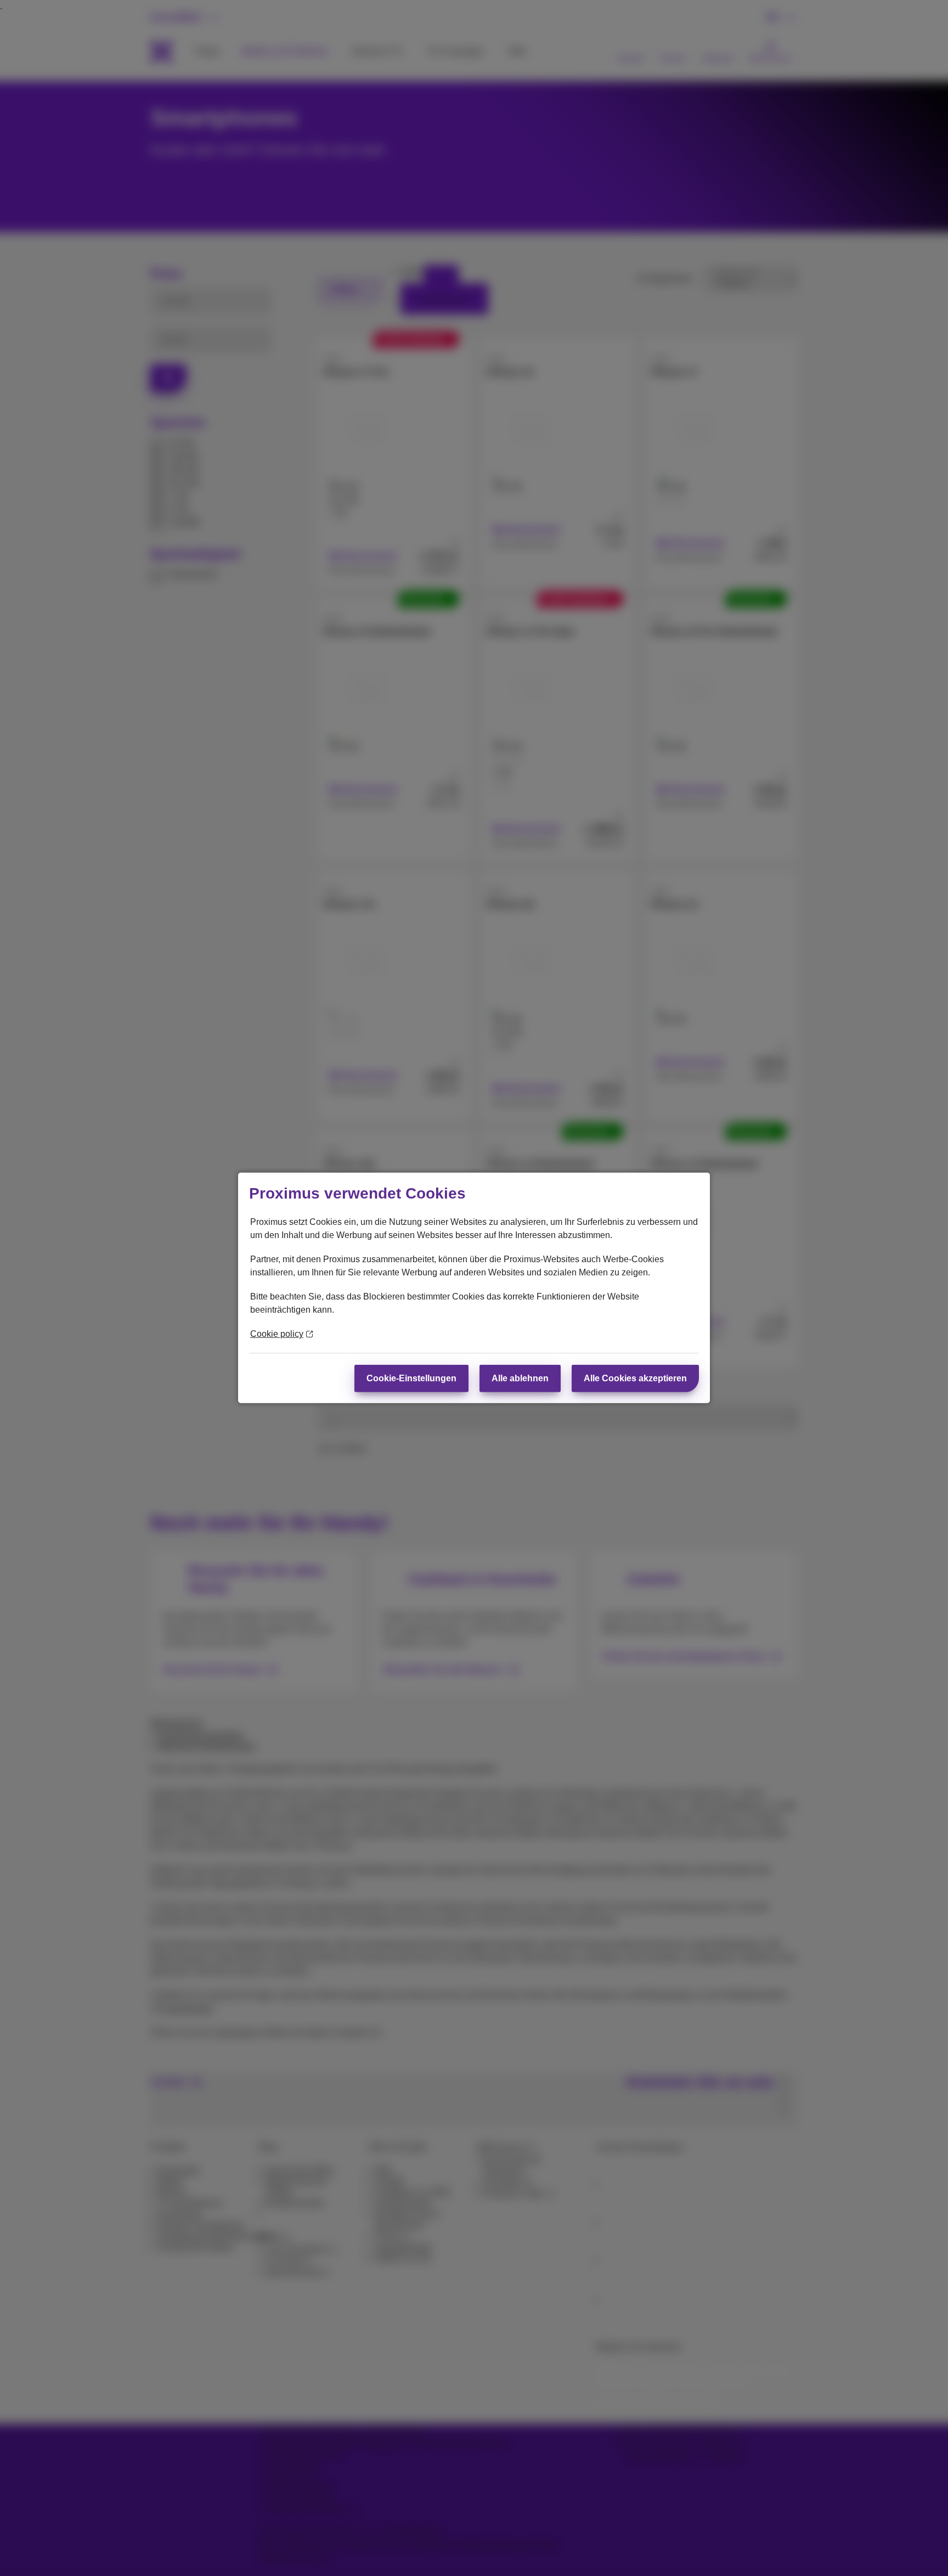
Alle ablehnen (520, 1378)
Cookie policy (277, 1334)
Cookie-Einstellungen (411, 1378)
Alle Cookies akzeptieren (635, 1378)
